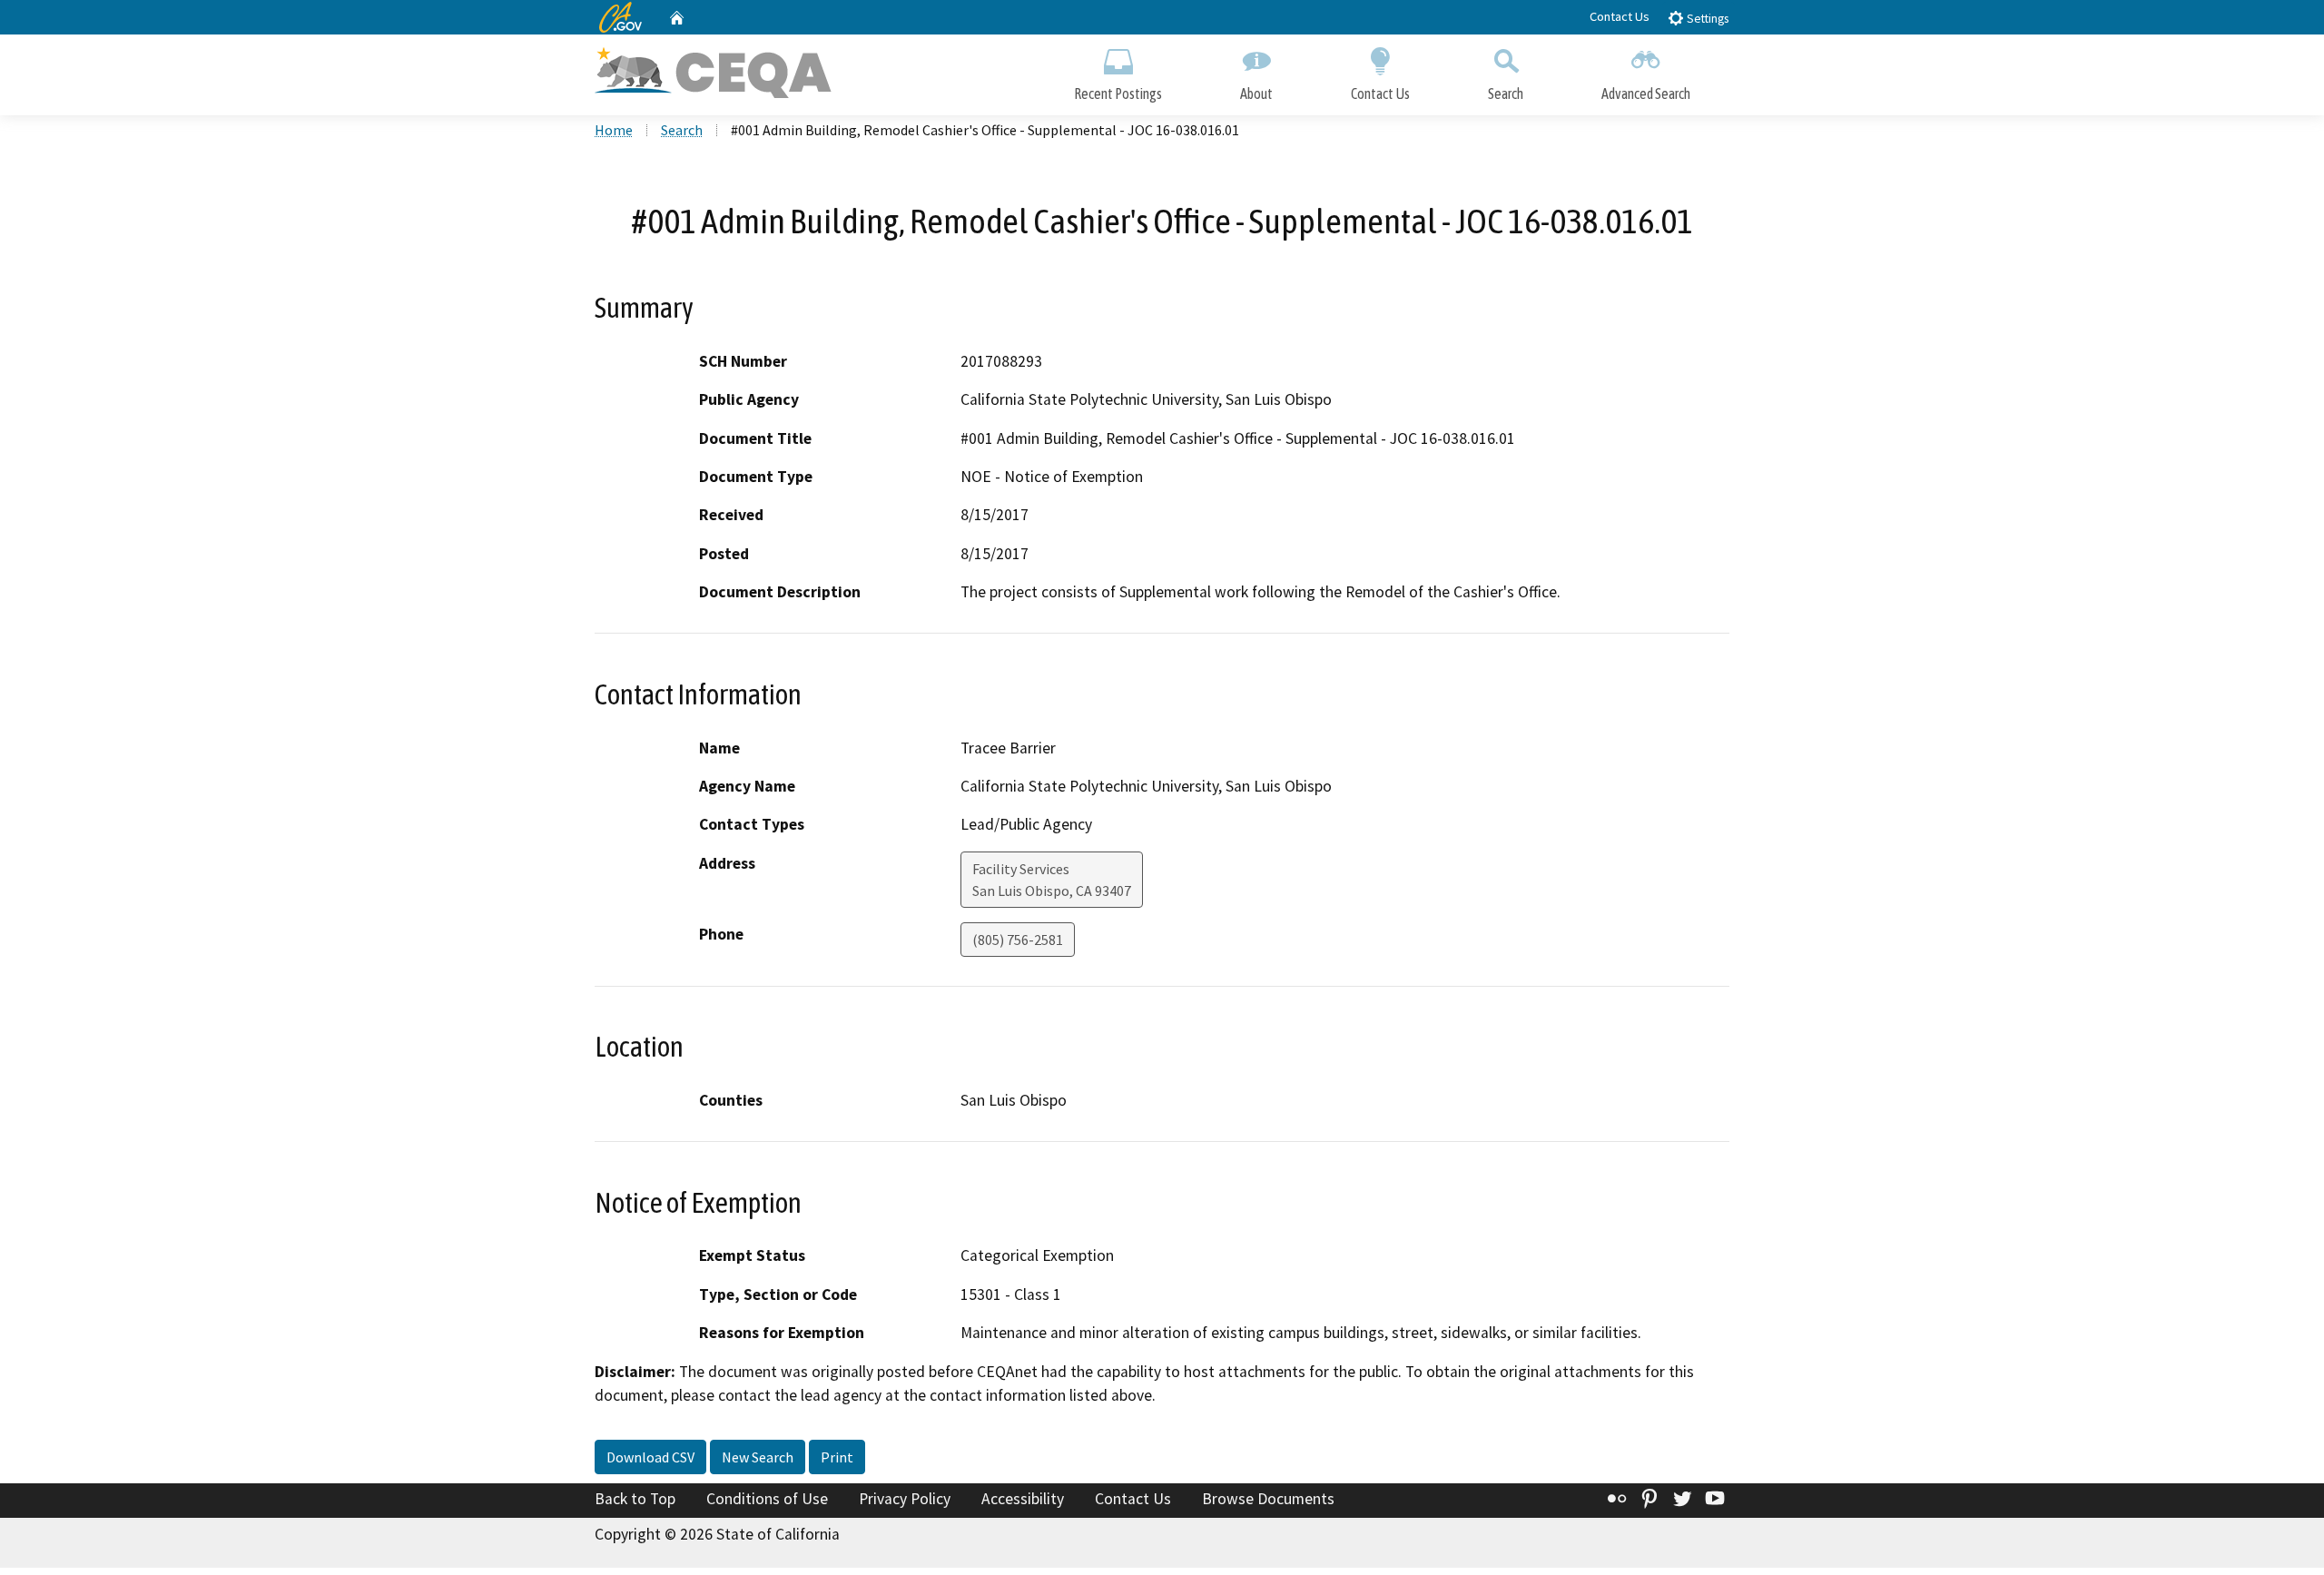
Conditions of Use (767, 1499)
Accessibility (1023, 1499)
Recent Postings (1118, 94)
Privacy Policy (905, 1499)
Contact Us (1620, 16)
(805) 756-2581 (1018, 940)
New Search (758, 1457)
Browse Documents (1268, 1499)
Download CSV (650, 1457)
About (1256, 94)
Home (614, 130)
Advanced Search (1646, 94)
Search (1506, 94)
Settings (1706, 19)
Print (837, 1457)
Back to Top (635, 1499)
